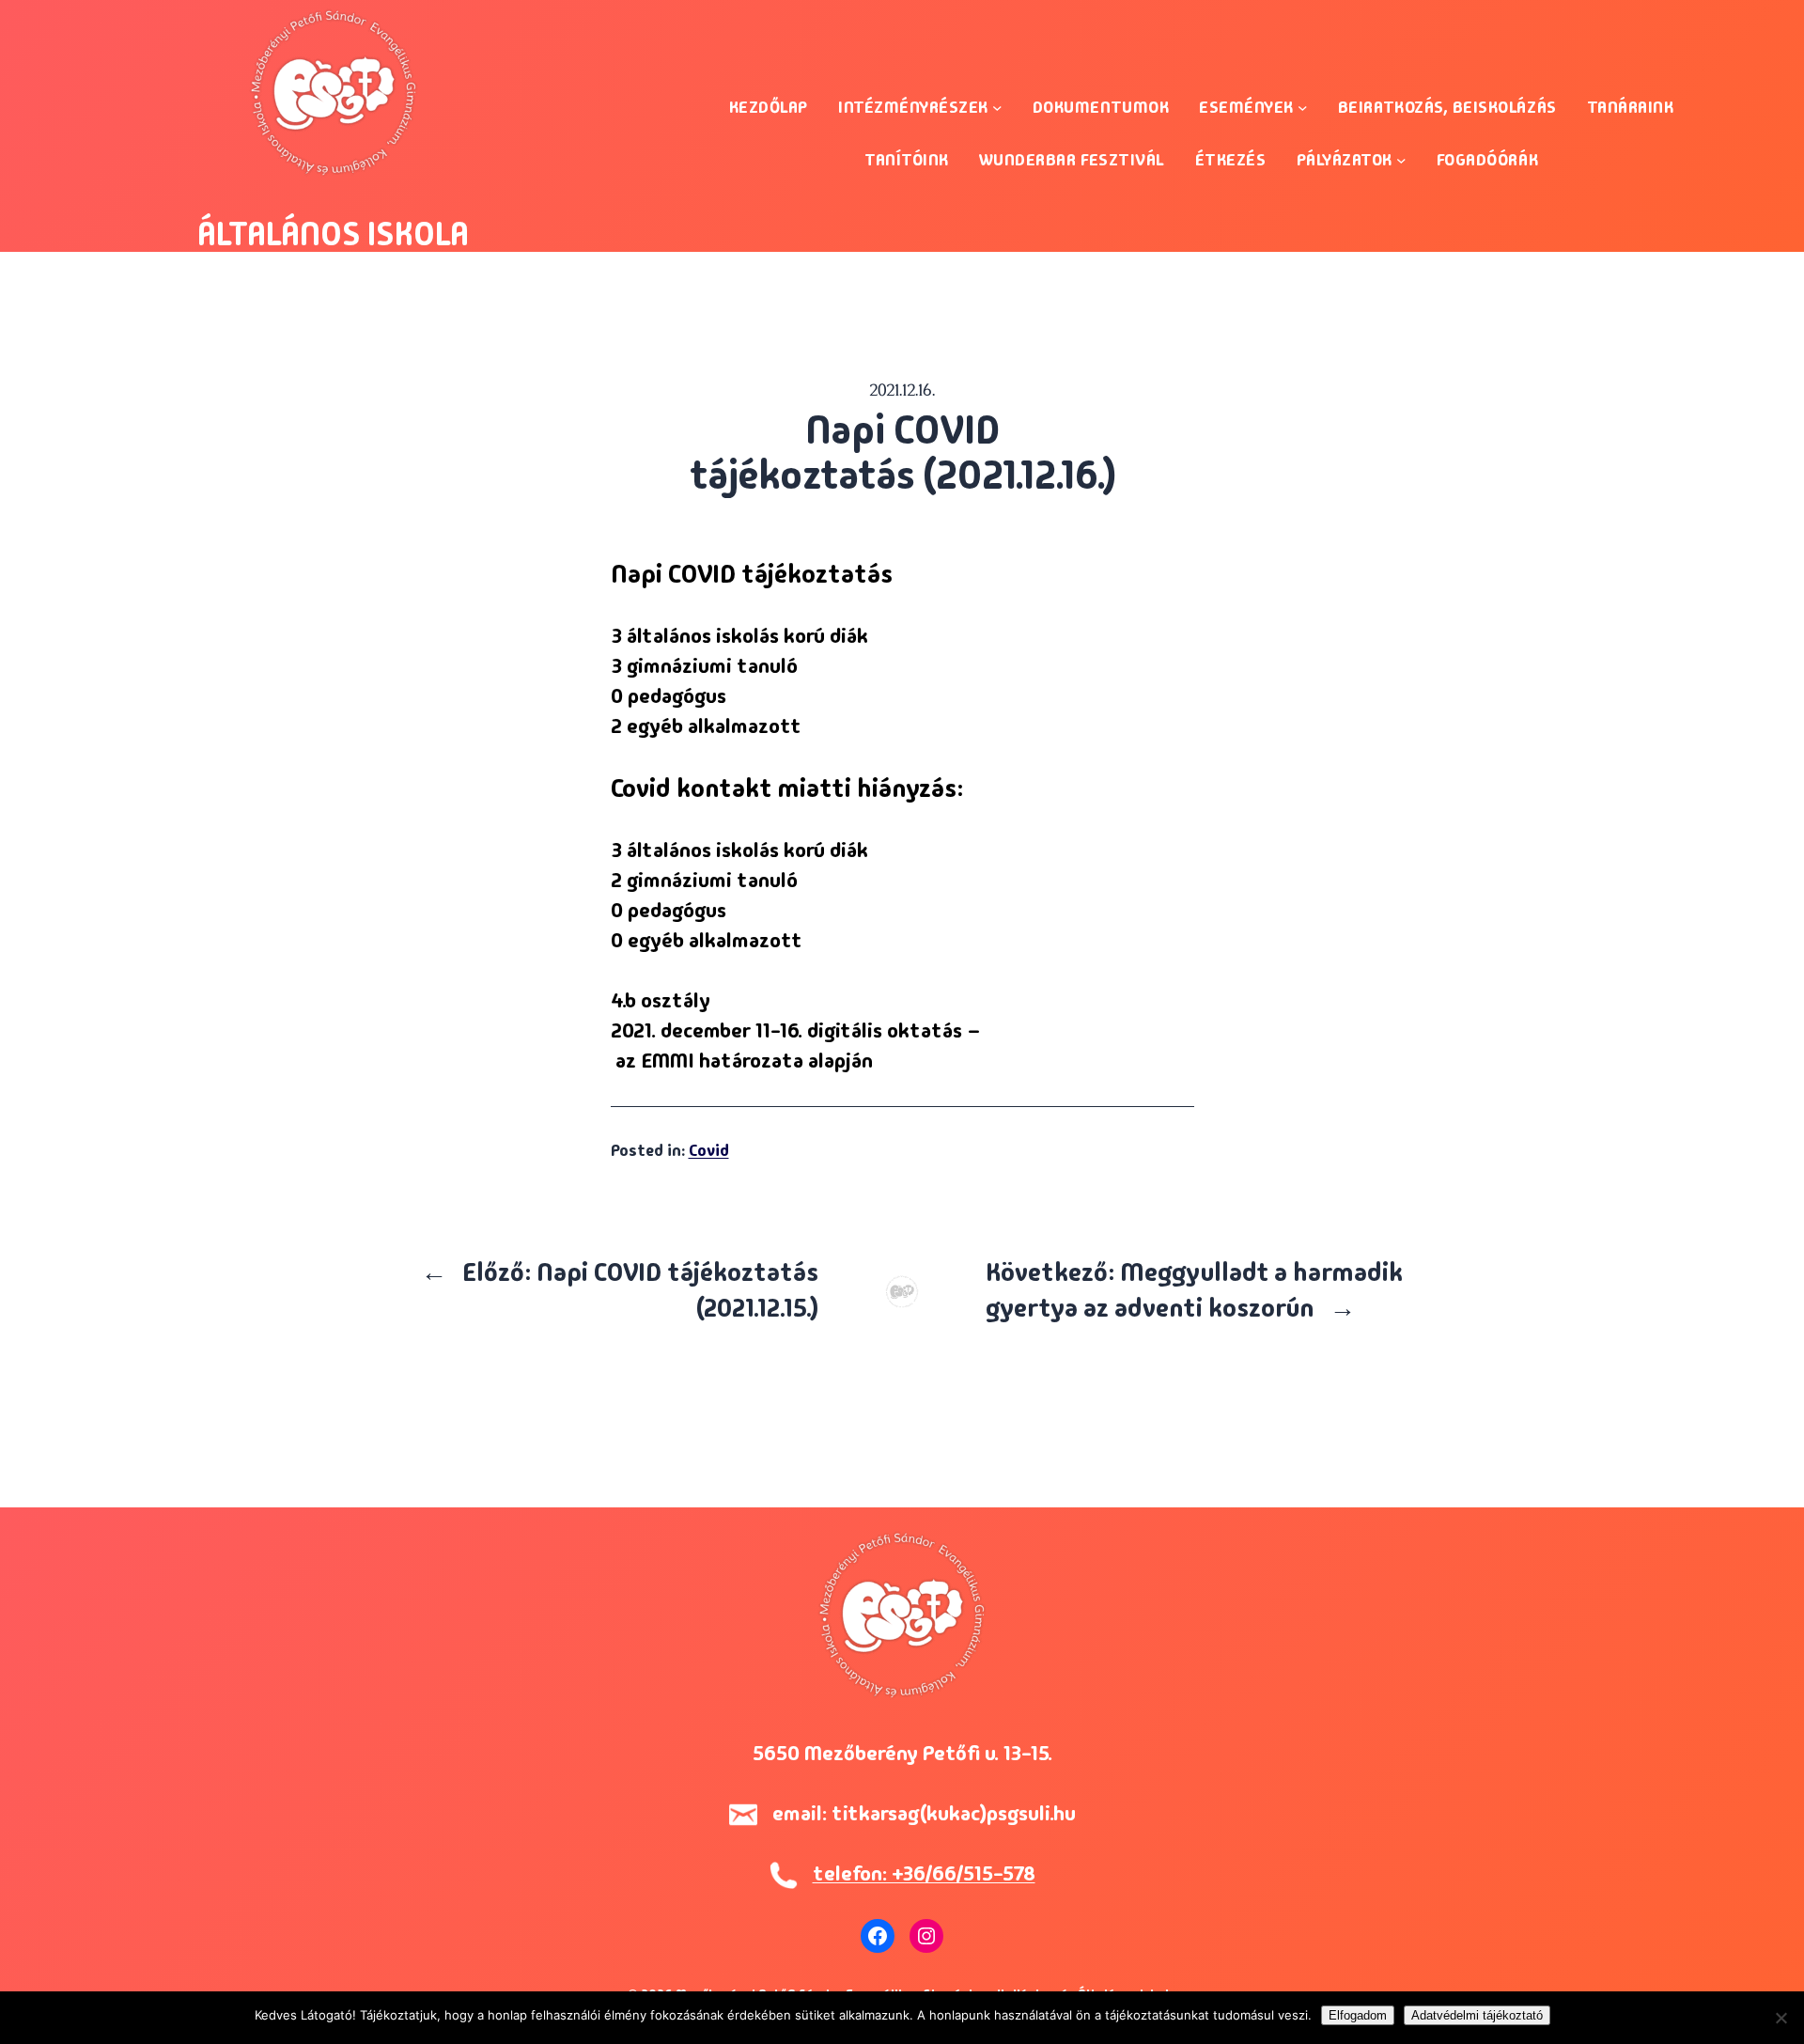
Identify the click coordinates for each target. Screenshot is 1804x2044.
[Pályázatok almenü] (1401, 160)
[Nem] (1781, 2018)
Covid (709, 1150)
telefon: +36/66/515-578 (924, 1873)
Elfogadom (1358, 2015)
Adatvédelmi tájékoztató (1477, 2015)
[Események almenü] (1303, 108)
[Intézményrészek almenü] (997, 108)
